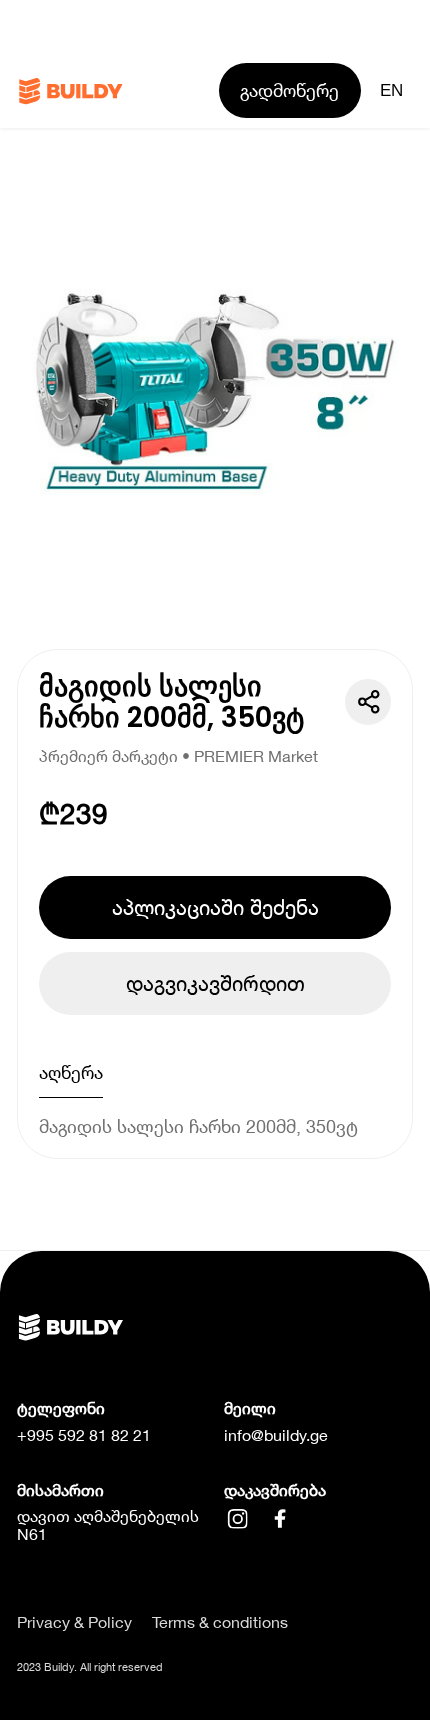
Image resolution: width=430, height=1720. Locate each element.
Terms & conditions (220, 1622)
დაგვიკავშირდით (215, 983)
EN (391, 90)
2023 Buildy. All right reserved (90, 1666)
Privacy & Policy (74, 1622)
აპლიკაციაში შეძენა (215, 907)
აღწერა (71, 1072)
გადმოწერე (289, 90)
